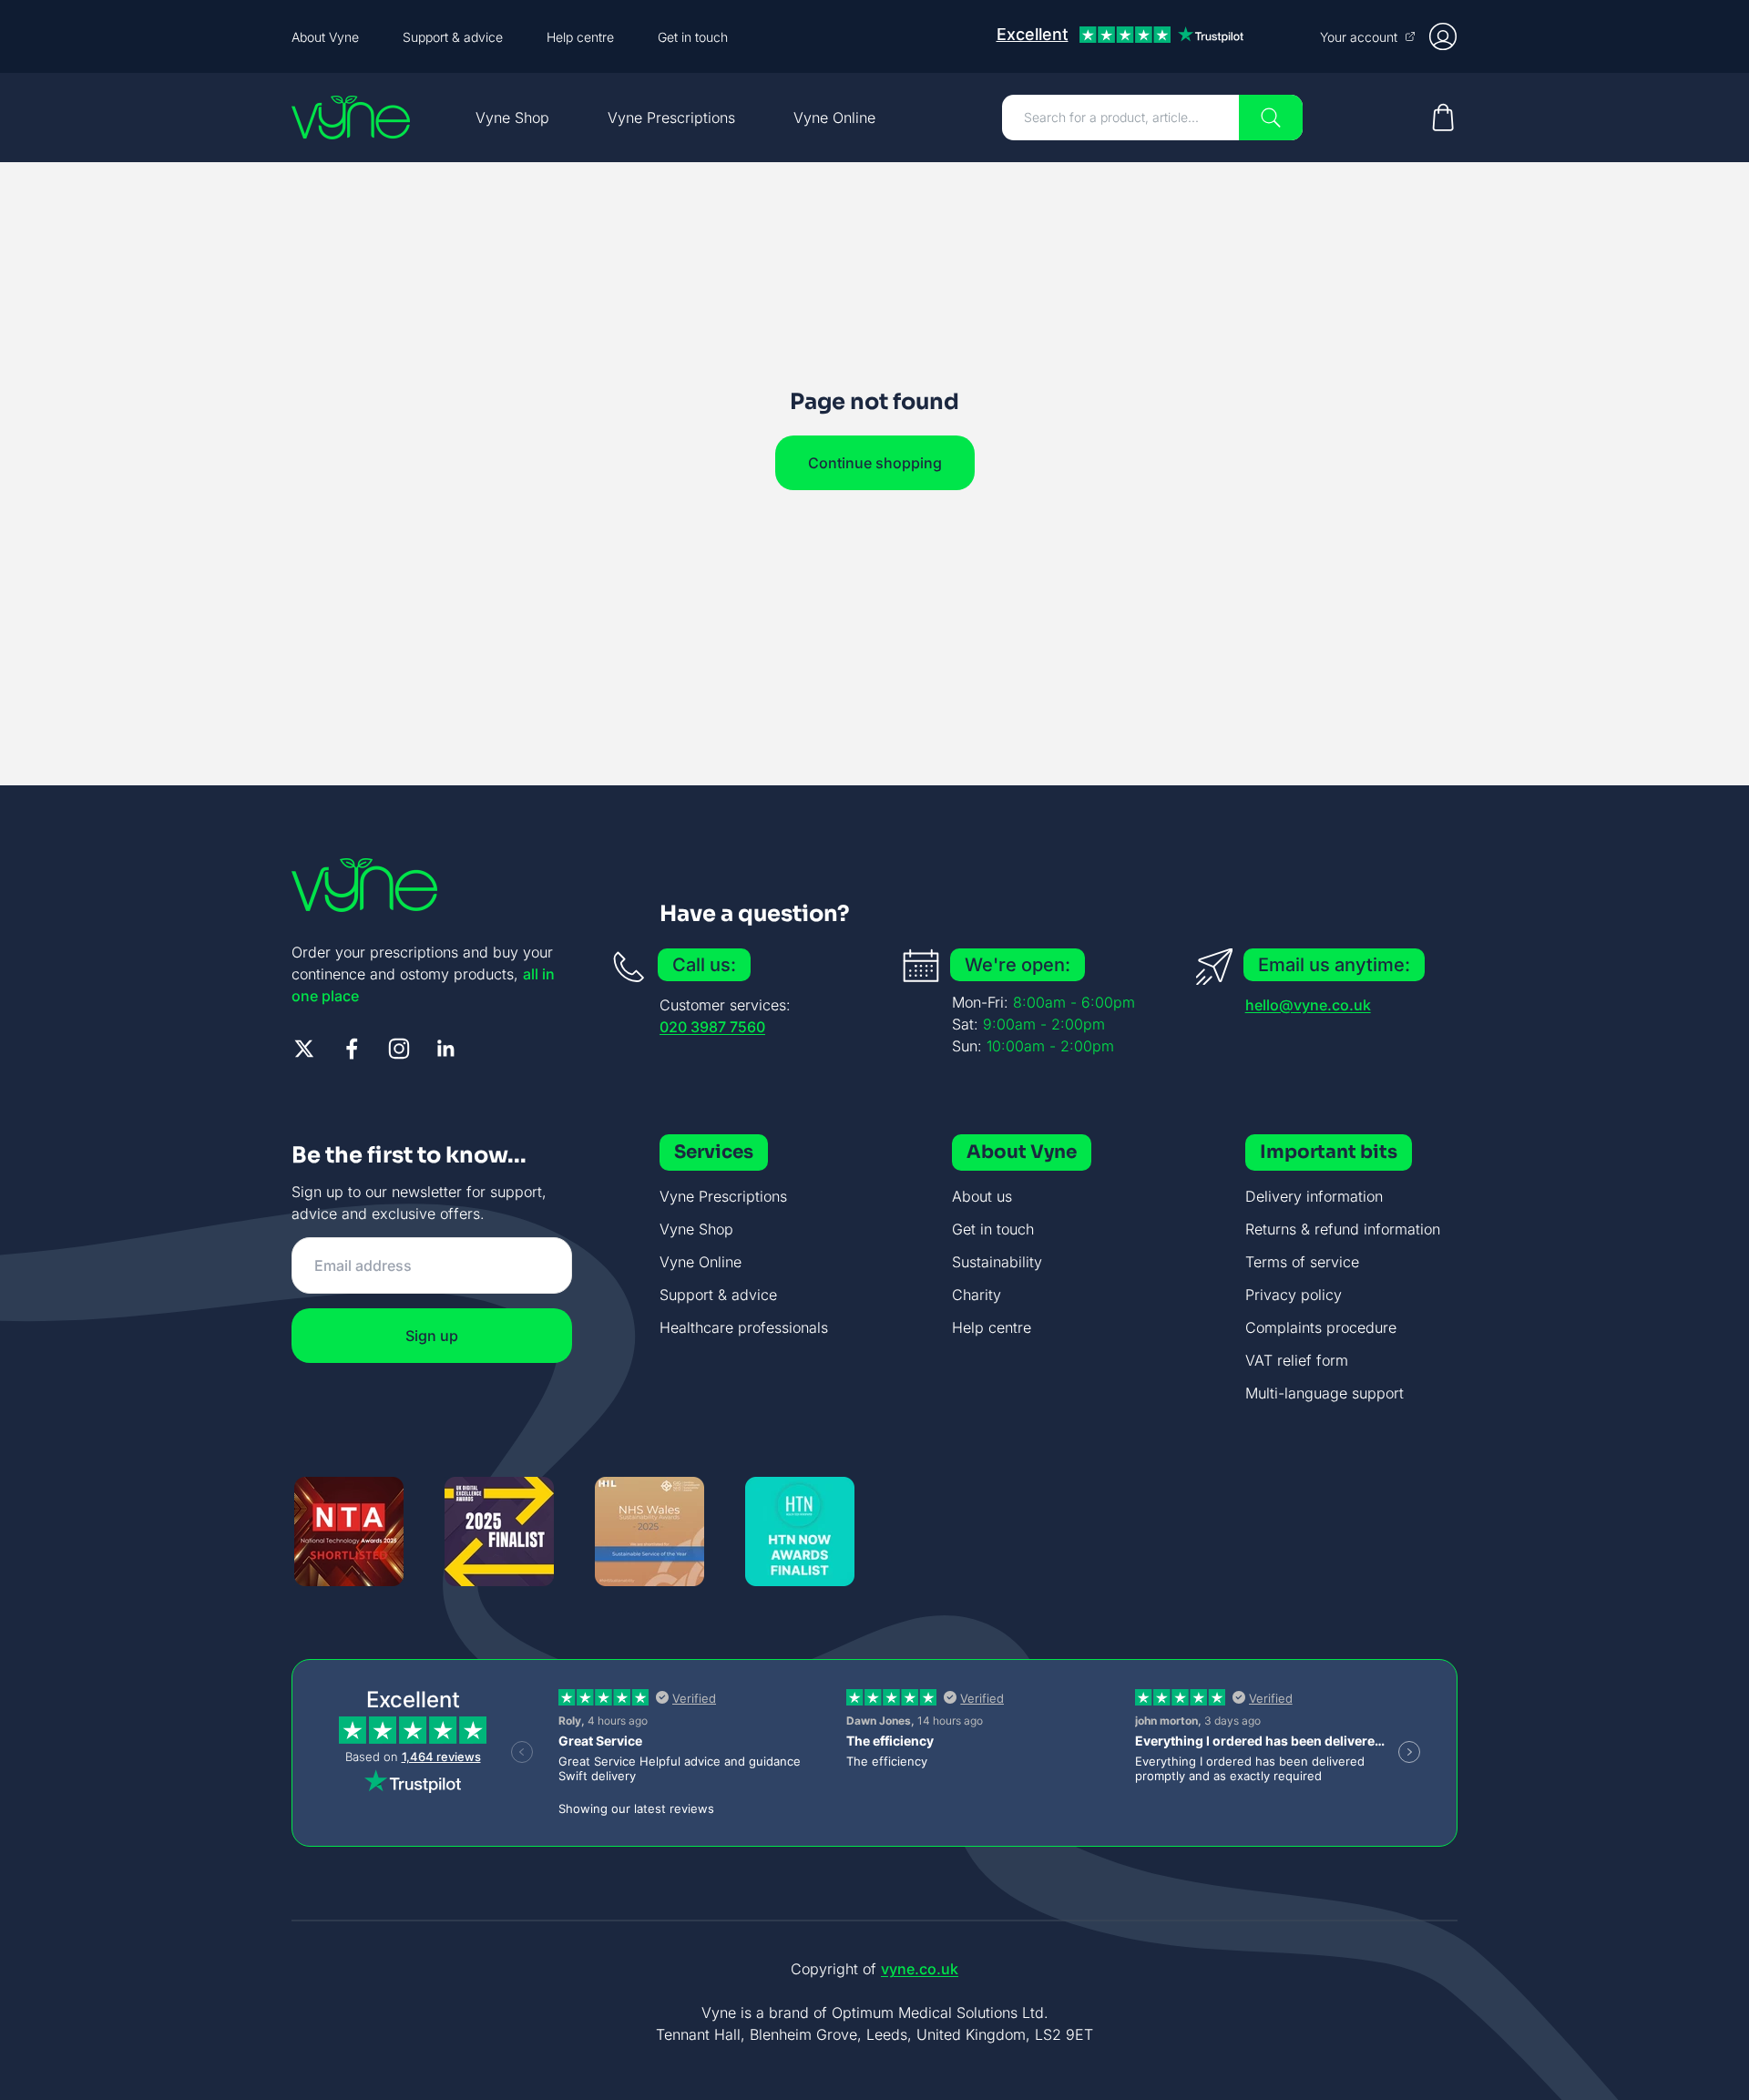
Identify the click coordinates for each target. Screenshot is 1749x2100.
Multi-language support (1325, 1393)
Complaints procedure (1321, 1327)
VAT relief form (1297, 1360)
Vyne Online (834, 118)
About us (982, 1196)
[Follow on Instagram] (399, 1049)
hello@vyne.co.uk (1308, 1005)
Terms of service (1302, 1262)
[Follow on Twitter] (304, 1049)
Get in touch (693, 37)
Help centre (580, 37)
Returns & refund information (1343, 1229)
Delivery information (1314, 1196)
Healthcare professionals (744, 1327)
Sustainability (997, 1262)
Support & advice (453, 37)
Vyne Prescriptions (671, 118)
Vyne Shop (512, 118)
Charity (977, 1295)
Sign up (432, 1336)
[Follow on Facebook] (352, 1049)
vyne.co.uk (920, 1969)
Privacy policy (1294, 1295)
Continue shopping (875, 463)
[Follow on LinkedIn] (446, 1049)
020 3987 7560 (712, 1027)
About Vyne (325, 37)
